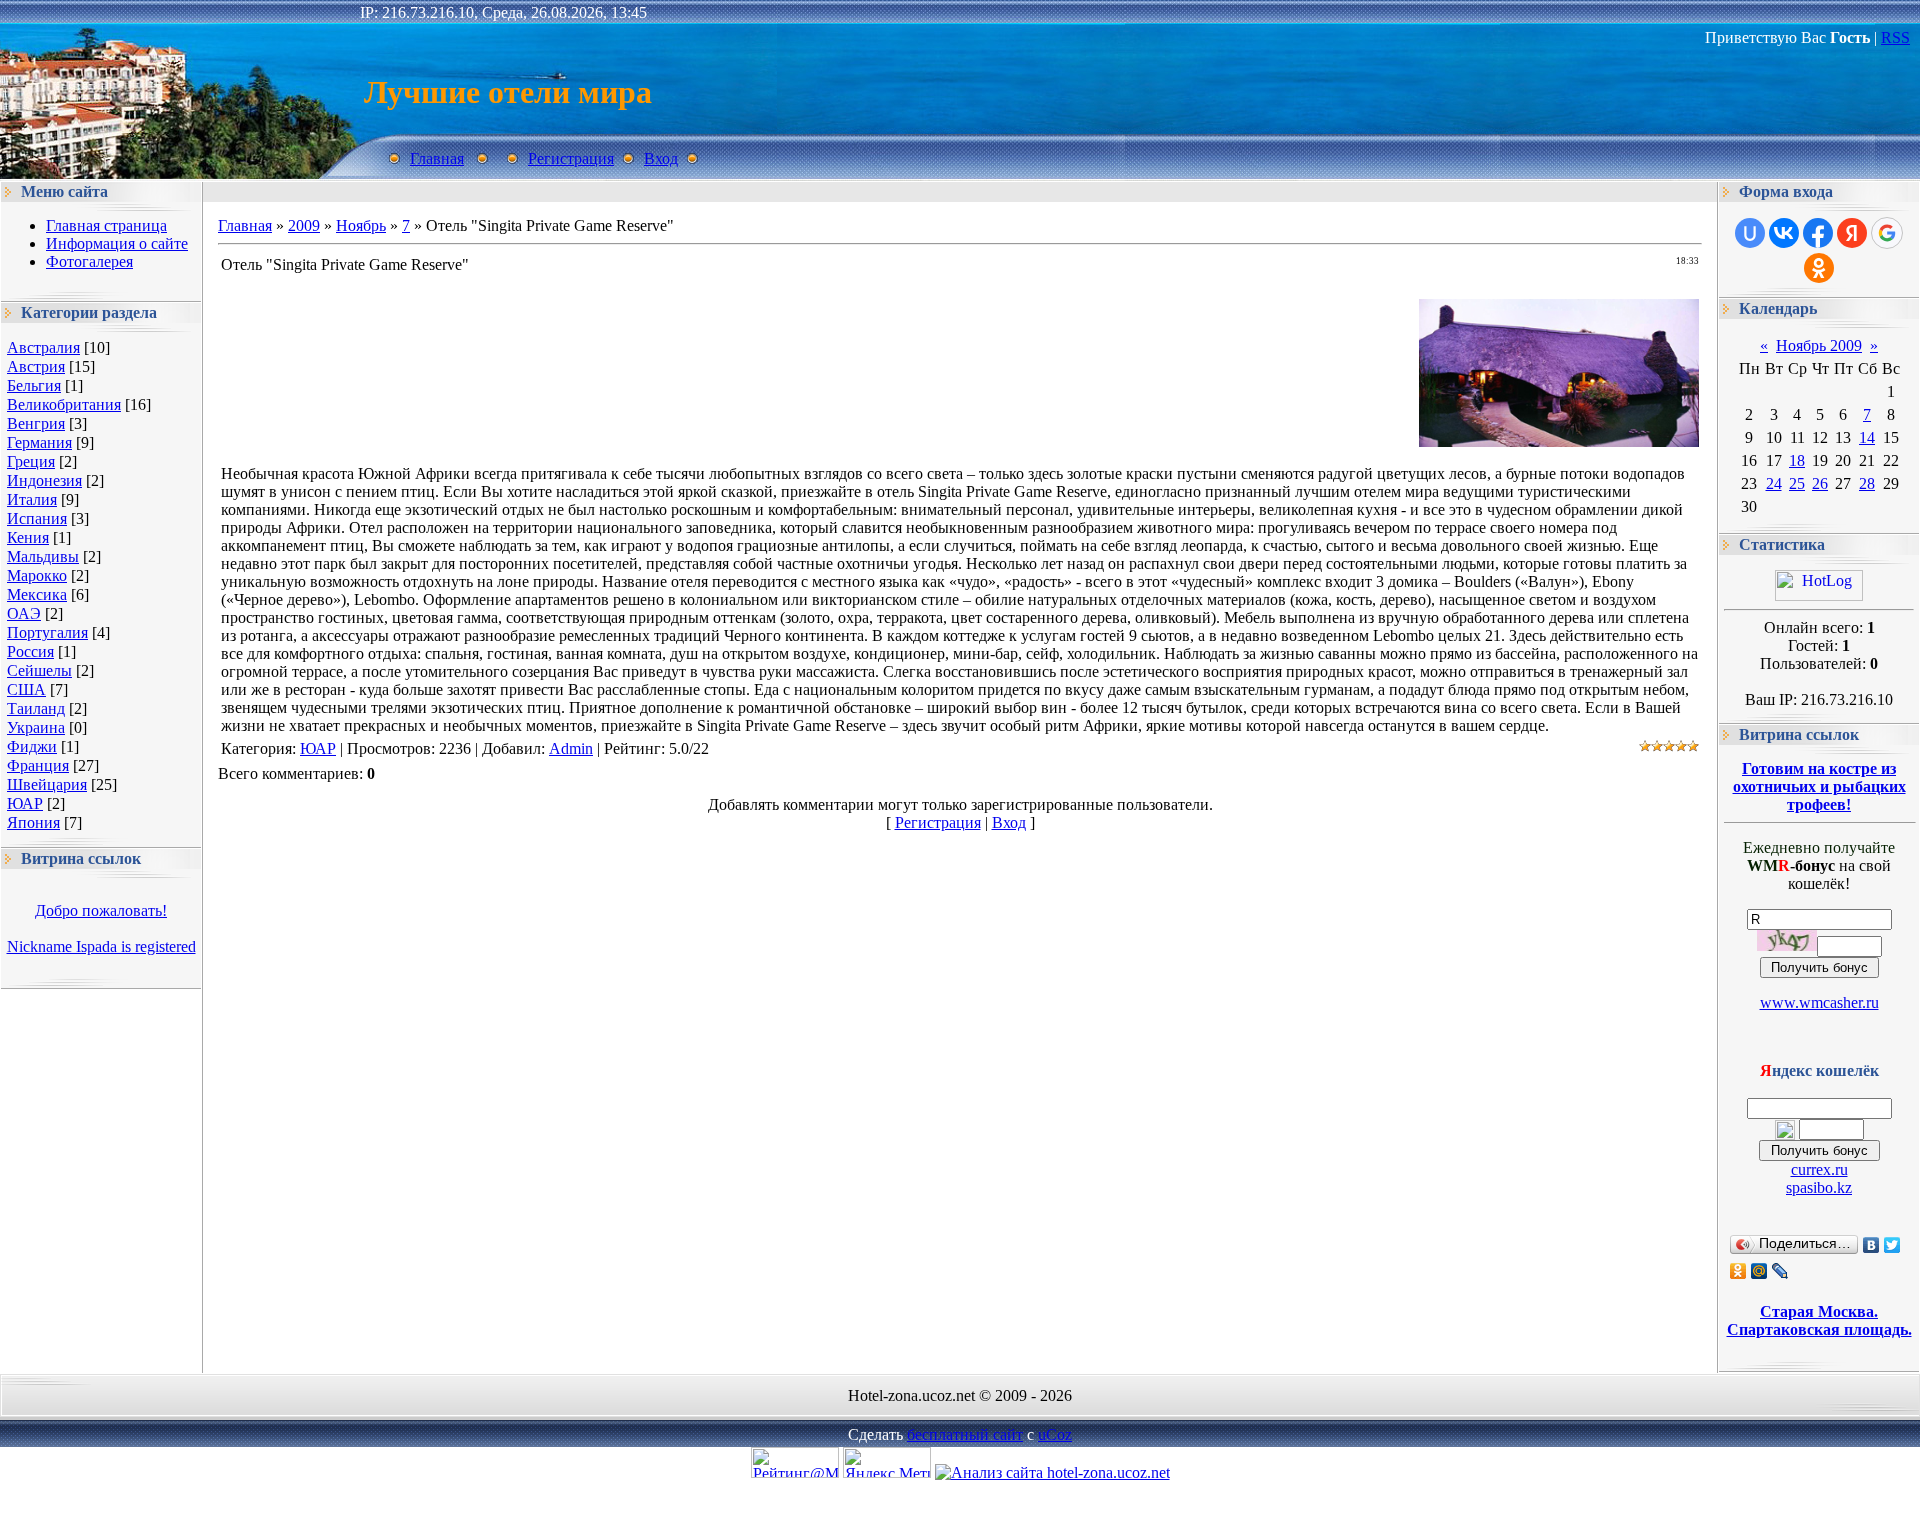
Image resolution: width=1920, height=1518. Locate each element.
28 (1867, 483)
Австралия (43, 347)
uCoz (1055, 1434)
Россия (30, 651)
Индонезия (44, 480)
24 (1774, 483)
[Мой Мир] (1759, 1271)
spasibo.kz (1819, 1187)
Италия (32, 499)
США (26, 689)
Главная (437, 158)
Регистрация (571, 158)
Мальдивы (43, 556)
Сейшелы (39, 670)
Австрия (36, 366)
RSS (1895, 37)
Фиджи (32, 746)
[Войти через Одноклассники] (1819, 268)
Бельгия (34, 385)
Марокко (37, 575)
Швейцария (47, 784)
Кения (28, 537)
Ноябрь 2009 (1819, 345)
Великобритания (64, 404)
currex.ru (1819, 1169)
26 (1820, 483)
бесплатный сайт (965, 1434)
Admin (571, 748)
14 (1867, 437)
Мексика (37, 594)
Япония (33, 822)
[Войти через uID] (1750, 233)
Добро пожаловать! (101, 910)
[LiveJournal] (1780, 1271)
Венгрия (36, 423)
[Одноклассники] (1738, 1271)
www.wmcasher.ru (1819, 1002)
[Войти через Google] (1887, 233)
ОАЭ (24, 613)
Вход (661, 158)
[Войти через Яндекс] (1852, 233)
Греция (31, 461)
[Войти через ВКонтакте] (1784, 233)
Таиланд (36, 708)
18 (1797, 460)
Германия (39, 442)
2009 (304, 225)
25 (1797, 483)
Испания (37, 518)
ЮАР (25, 803)
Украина (36, 727)
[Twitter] (1892, 1245)
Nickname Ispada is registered (101, 946)
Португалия (47, 632)
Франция (38, 765)
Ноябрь (361, 225)
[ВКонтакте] (1871, 1245)
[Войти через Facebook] (1818, 233)
